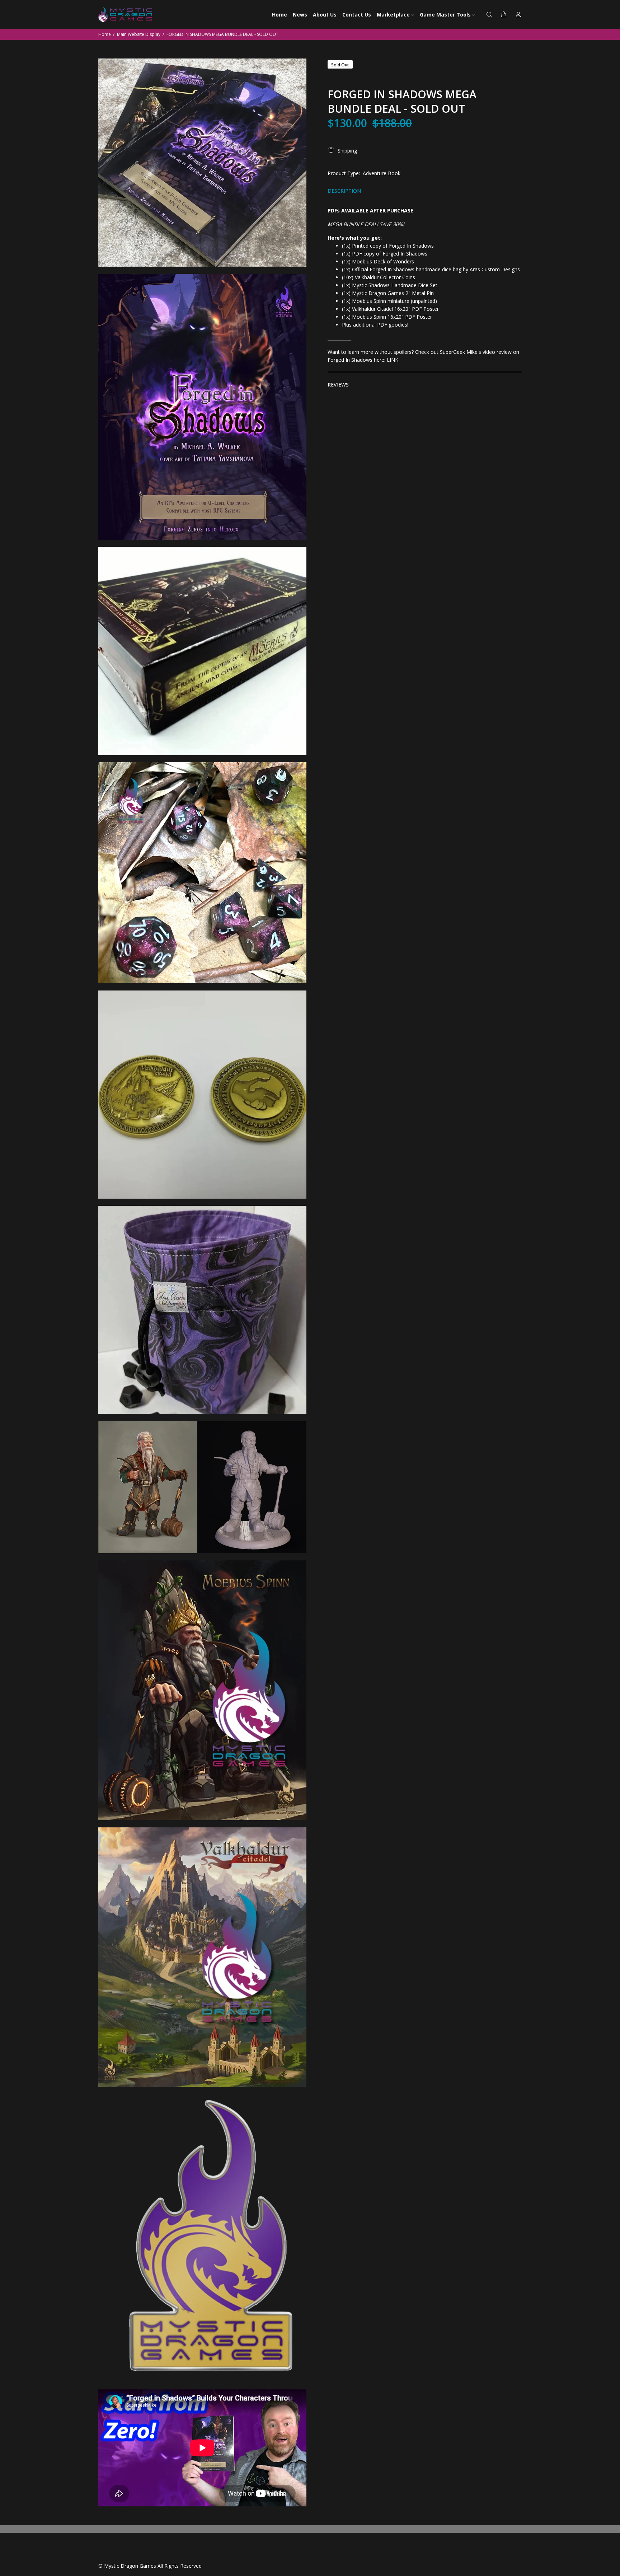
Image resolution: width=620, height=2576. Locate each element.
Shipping (347, 151)
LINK (393, 360)
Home (105, 34)
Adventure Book (382, 173)
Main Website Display (139, 34)
